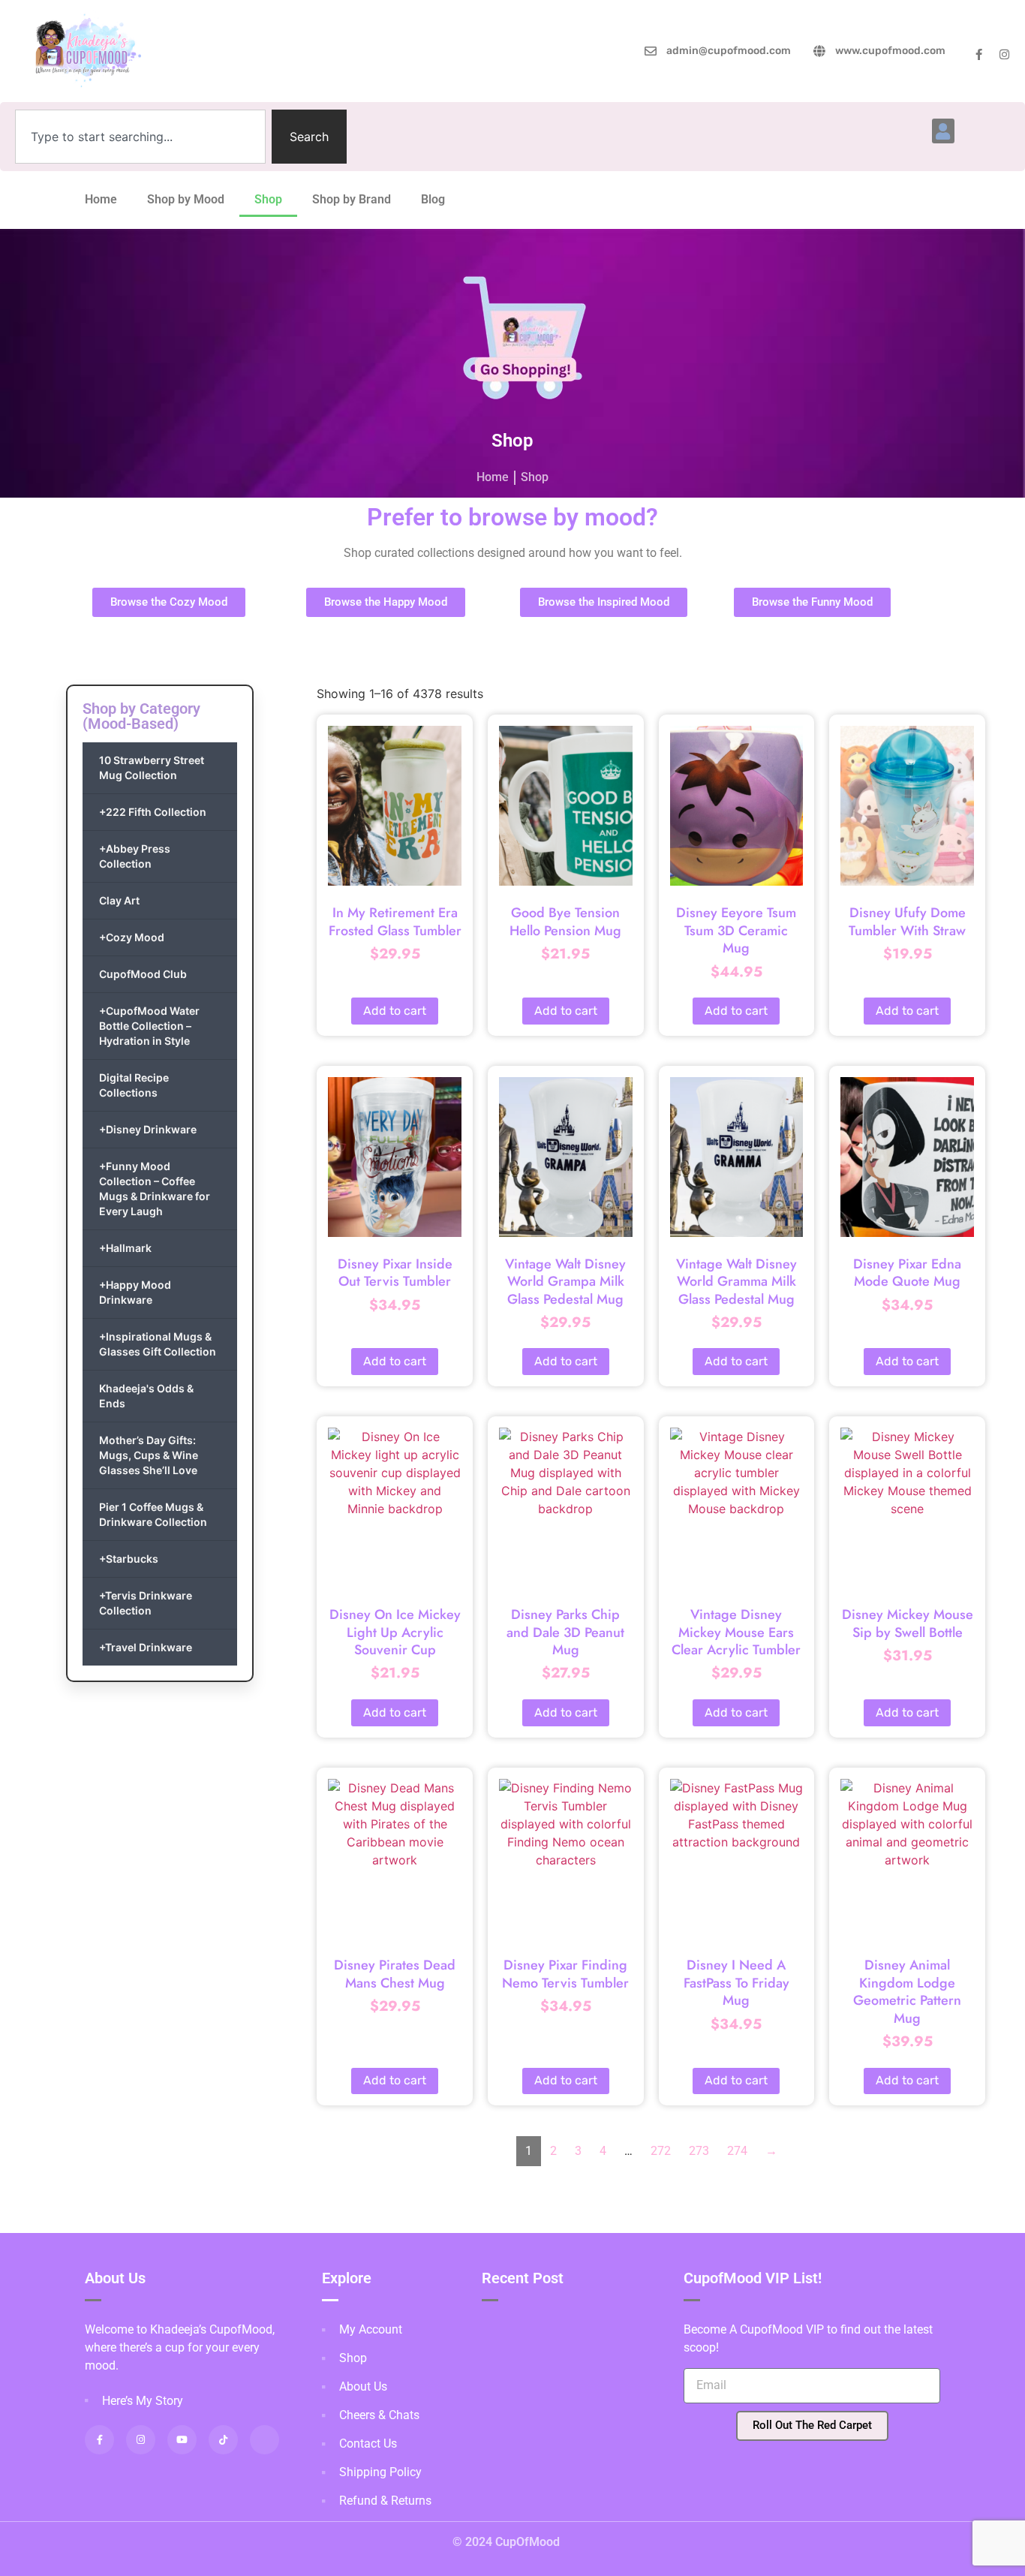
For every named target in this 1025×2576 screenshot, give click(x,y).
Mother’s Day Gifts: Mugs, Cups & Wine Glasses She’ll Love (149, 1455)
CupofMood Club (143, 974)
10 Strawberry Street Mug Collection (152, 767)
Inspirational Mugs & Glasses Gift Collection (158, 1344)
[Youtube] (182, 2440)
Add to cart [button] (395, 1011)
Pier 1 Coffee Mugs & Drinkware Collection (153, 1514)
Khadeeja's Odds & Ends (146, 1396)
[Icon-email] (265, 2440)
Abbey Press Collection (135, 856)
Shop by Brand (352, 199)
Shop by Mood (186, 199)
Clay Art (119, 900)
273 (699, 2151)
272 (661, 2151)
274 (737, 2151)
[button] (943, 131)
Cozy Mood (132, 937)
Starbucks (129, 1559)
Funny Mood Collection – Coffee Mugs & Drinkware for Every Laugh (155, 1189)
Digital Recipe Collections (134, 1085)
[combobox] (140, 137)
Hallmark (125, 1248)
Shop (268, 199)
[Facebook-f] (979, 54)
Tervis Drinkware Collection (146, 1603)
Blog (433, 199)
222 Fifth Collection (153, 812)
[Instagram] (1004, 54)
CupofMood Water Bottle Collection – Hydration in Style (149, 1026)
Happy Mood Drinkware (135, 1292)
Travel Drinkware (146, 1647)
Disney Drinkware (148, 1129)
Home (101, 199)
